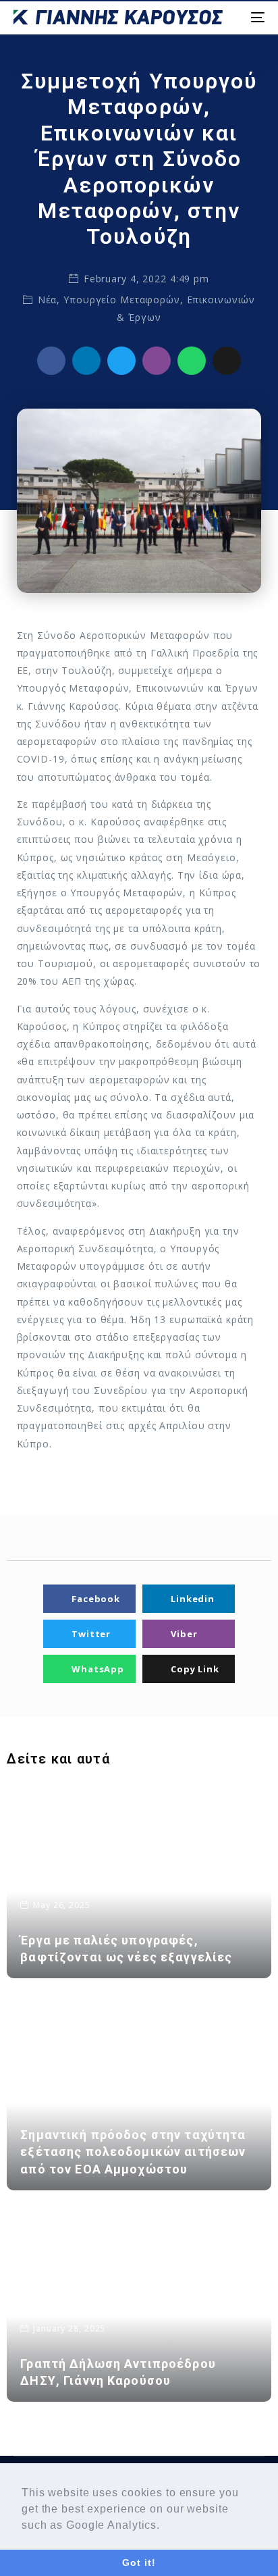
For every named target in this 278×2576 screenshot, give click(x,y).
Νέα (48, 300)
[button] (165, 2526)
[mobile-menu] (257, 17)
